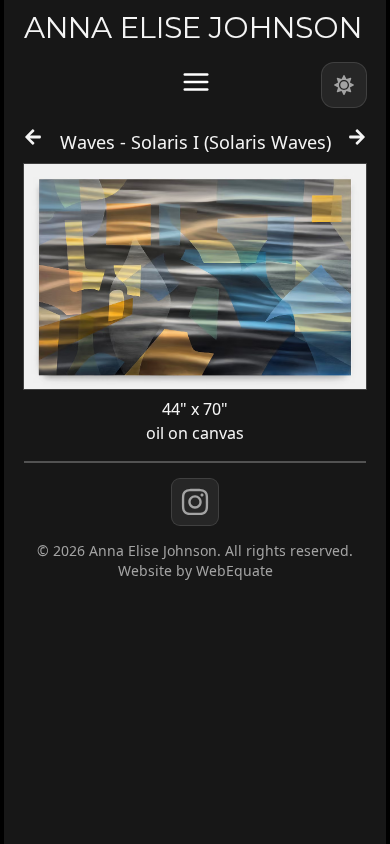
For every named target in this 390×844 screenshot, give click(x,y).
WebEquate (234, 570)
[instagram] (195, 502)
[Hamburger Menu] (196, 82)
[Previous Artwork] (33, 146)
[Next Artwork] (357, 146)
